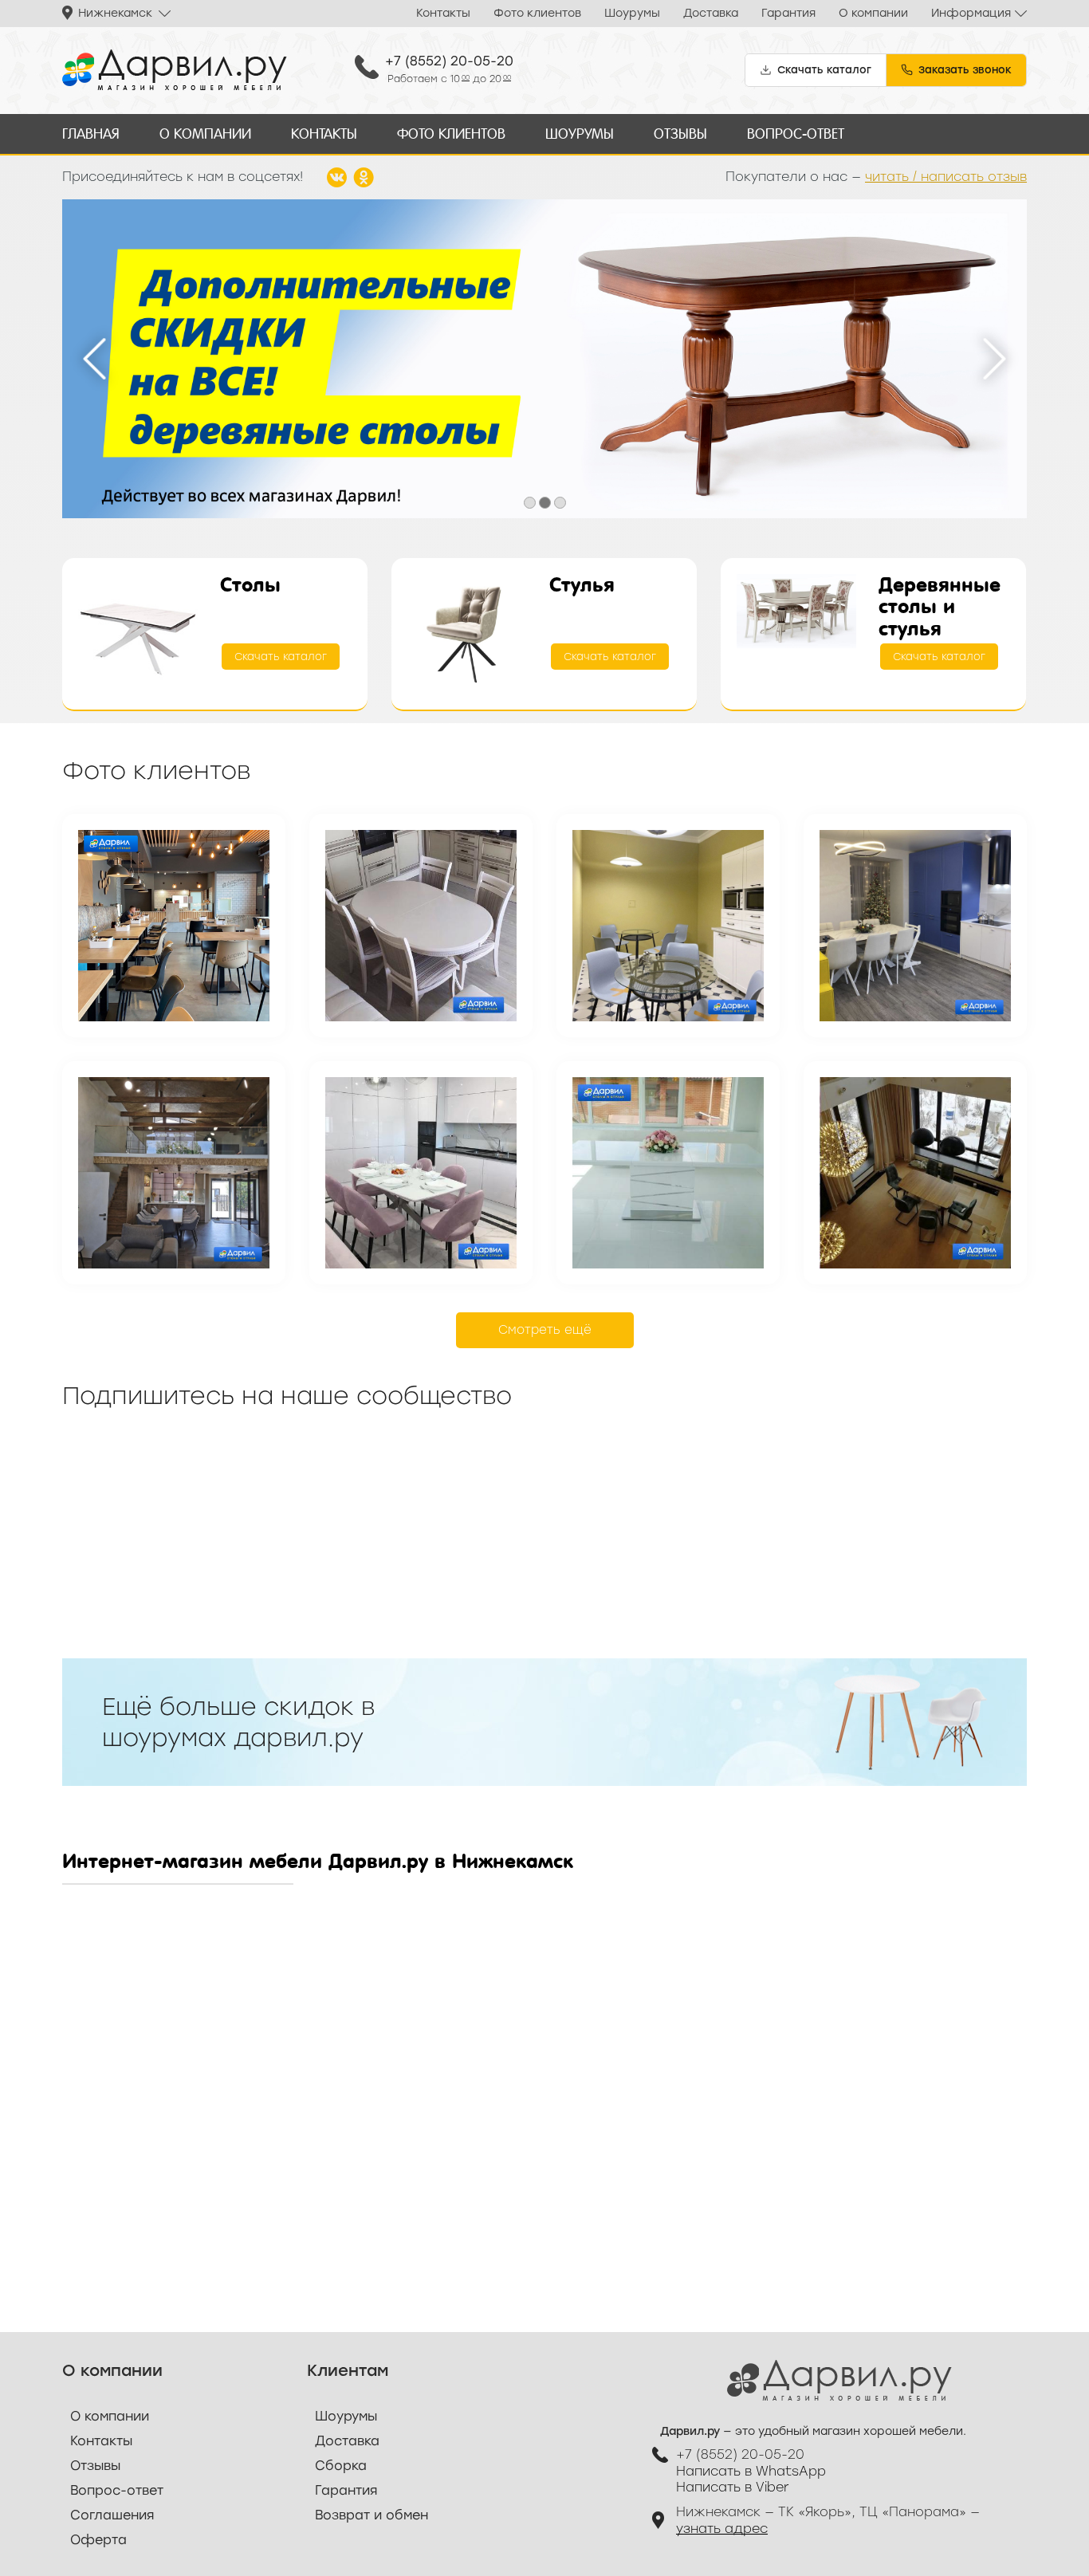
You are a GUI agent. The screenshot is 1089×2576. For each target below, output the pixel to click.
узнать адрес (722, 2529)
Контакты (443, 13)
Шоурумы (632, 13)
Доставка (711, 13)
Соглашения (112, 2515)
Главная (91, 134)
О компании (873, 13)
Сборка (341, 2466)
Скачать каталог (281, 657)
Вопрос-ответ (796, 134)
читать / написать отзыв (946, 177)
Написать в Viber (733, 2487)
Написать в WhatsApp (751, 2471)
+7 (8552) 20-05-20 (449, 61)
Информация (971, 13)
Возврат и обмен (372, 2515)
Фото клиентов (537, 13)
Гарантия (788, 13)
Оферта (98, 2540)
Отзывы (680, 134)
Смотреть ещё (545, 1330)
